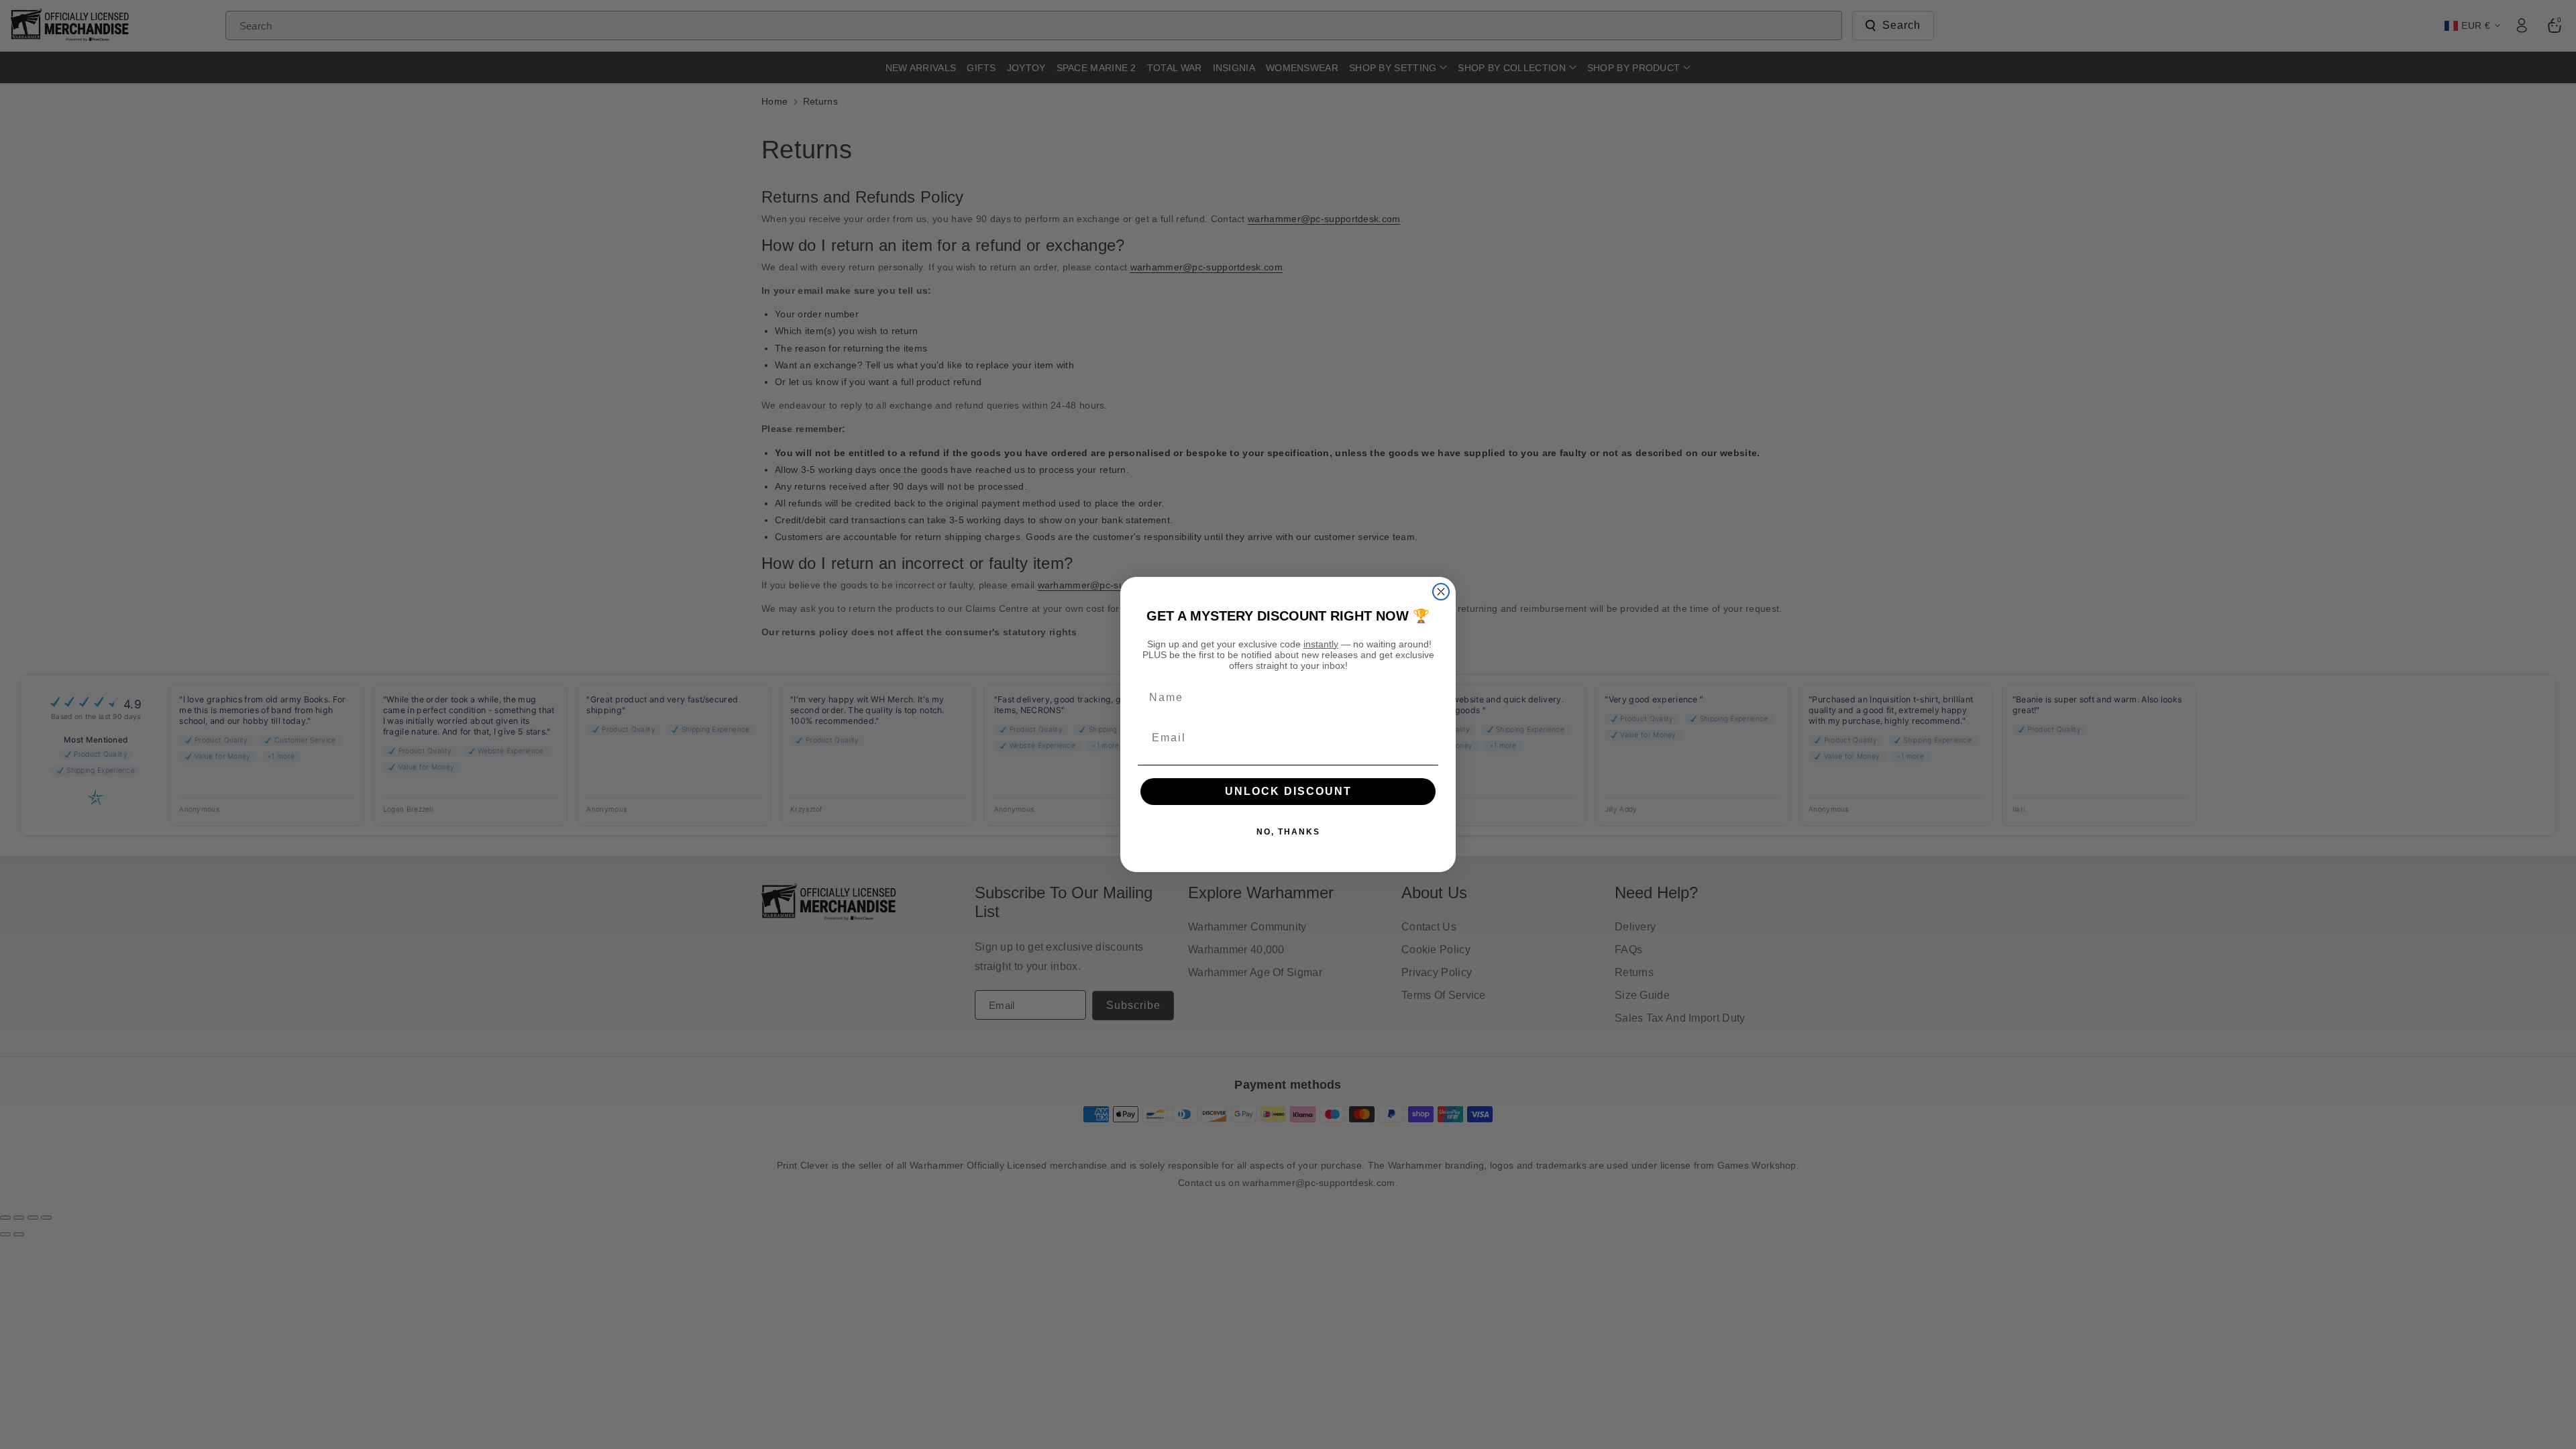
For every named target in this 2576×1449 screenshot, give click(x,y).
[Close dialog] (1441, 592)
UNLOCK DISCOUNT (1288, 791)
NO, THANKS (1288, 832)
